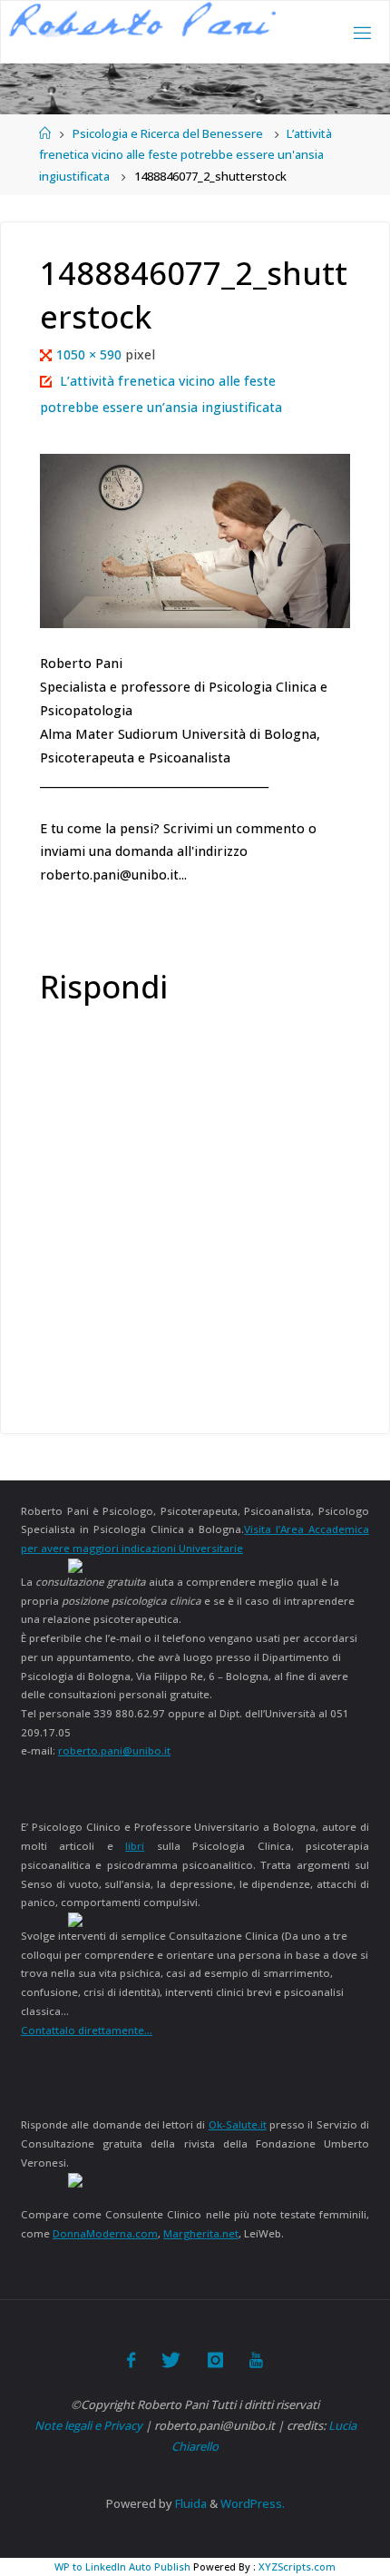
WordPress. (253, 2503)
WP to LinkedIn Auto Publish (122, 2566)
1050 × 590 (91, 354)
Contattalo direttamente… (87, 2030)
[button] (142, 20)
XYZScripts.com (297, 2566)
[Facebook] (131, 2360)
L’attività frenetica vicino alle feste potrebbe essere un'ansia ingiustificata (185, 155)
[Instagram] (215, 2360)
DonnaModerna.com (105, 2233)
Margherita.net (201, 2233)
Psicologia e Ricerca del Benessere (168, 133)
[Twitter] (171, 2360)
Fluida (190, 2503)
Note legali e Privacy (88, 2425)
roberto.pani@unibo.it (114, 1750)
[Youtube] (256, 2360)
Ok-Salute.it (238, 2124)
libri (135, 1846)
